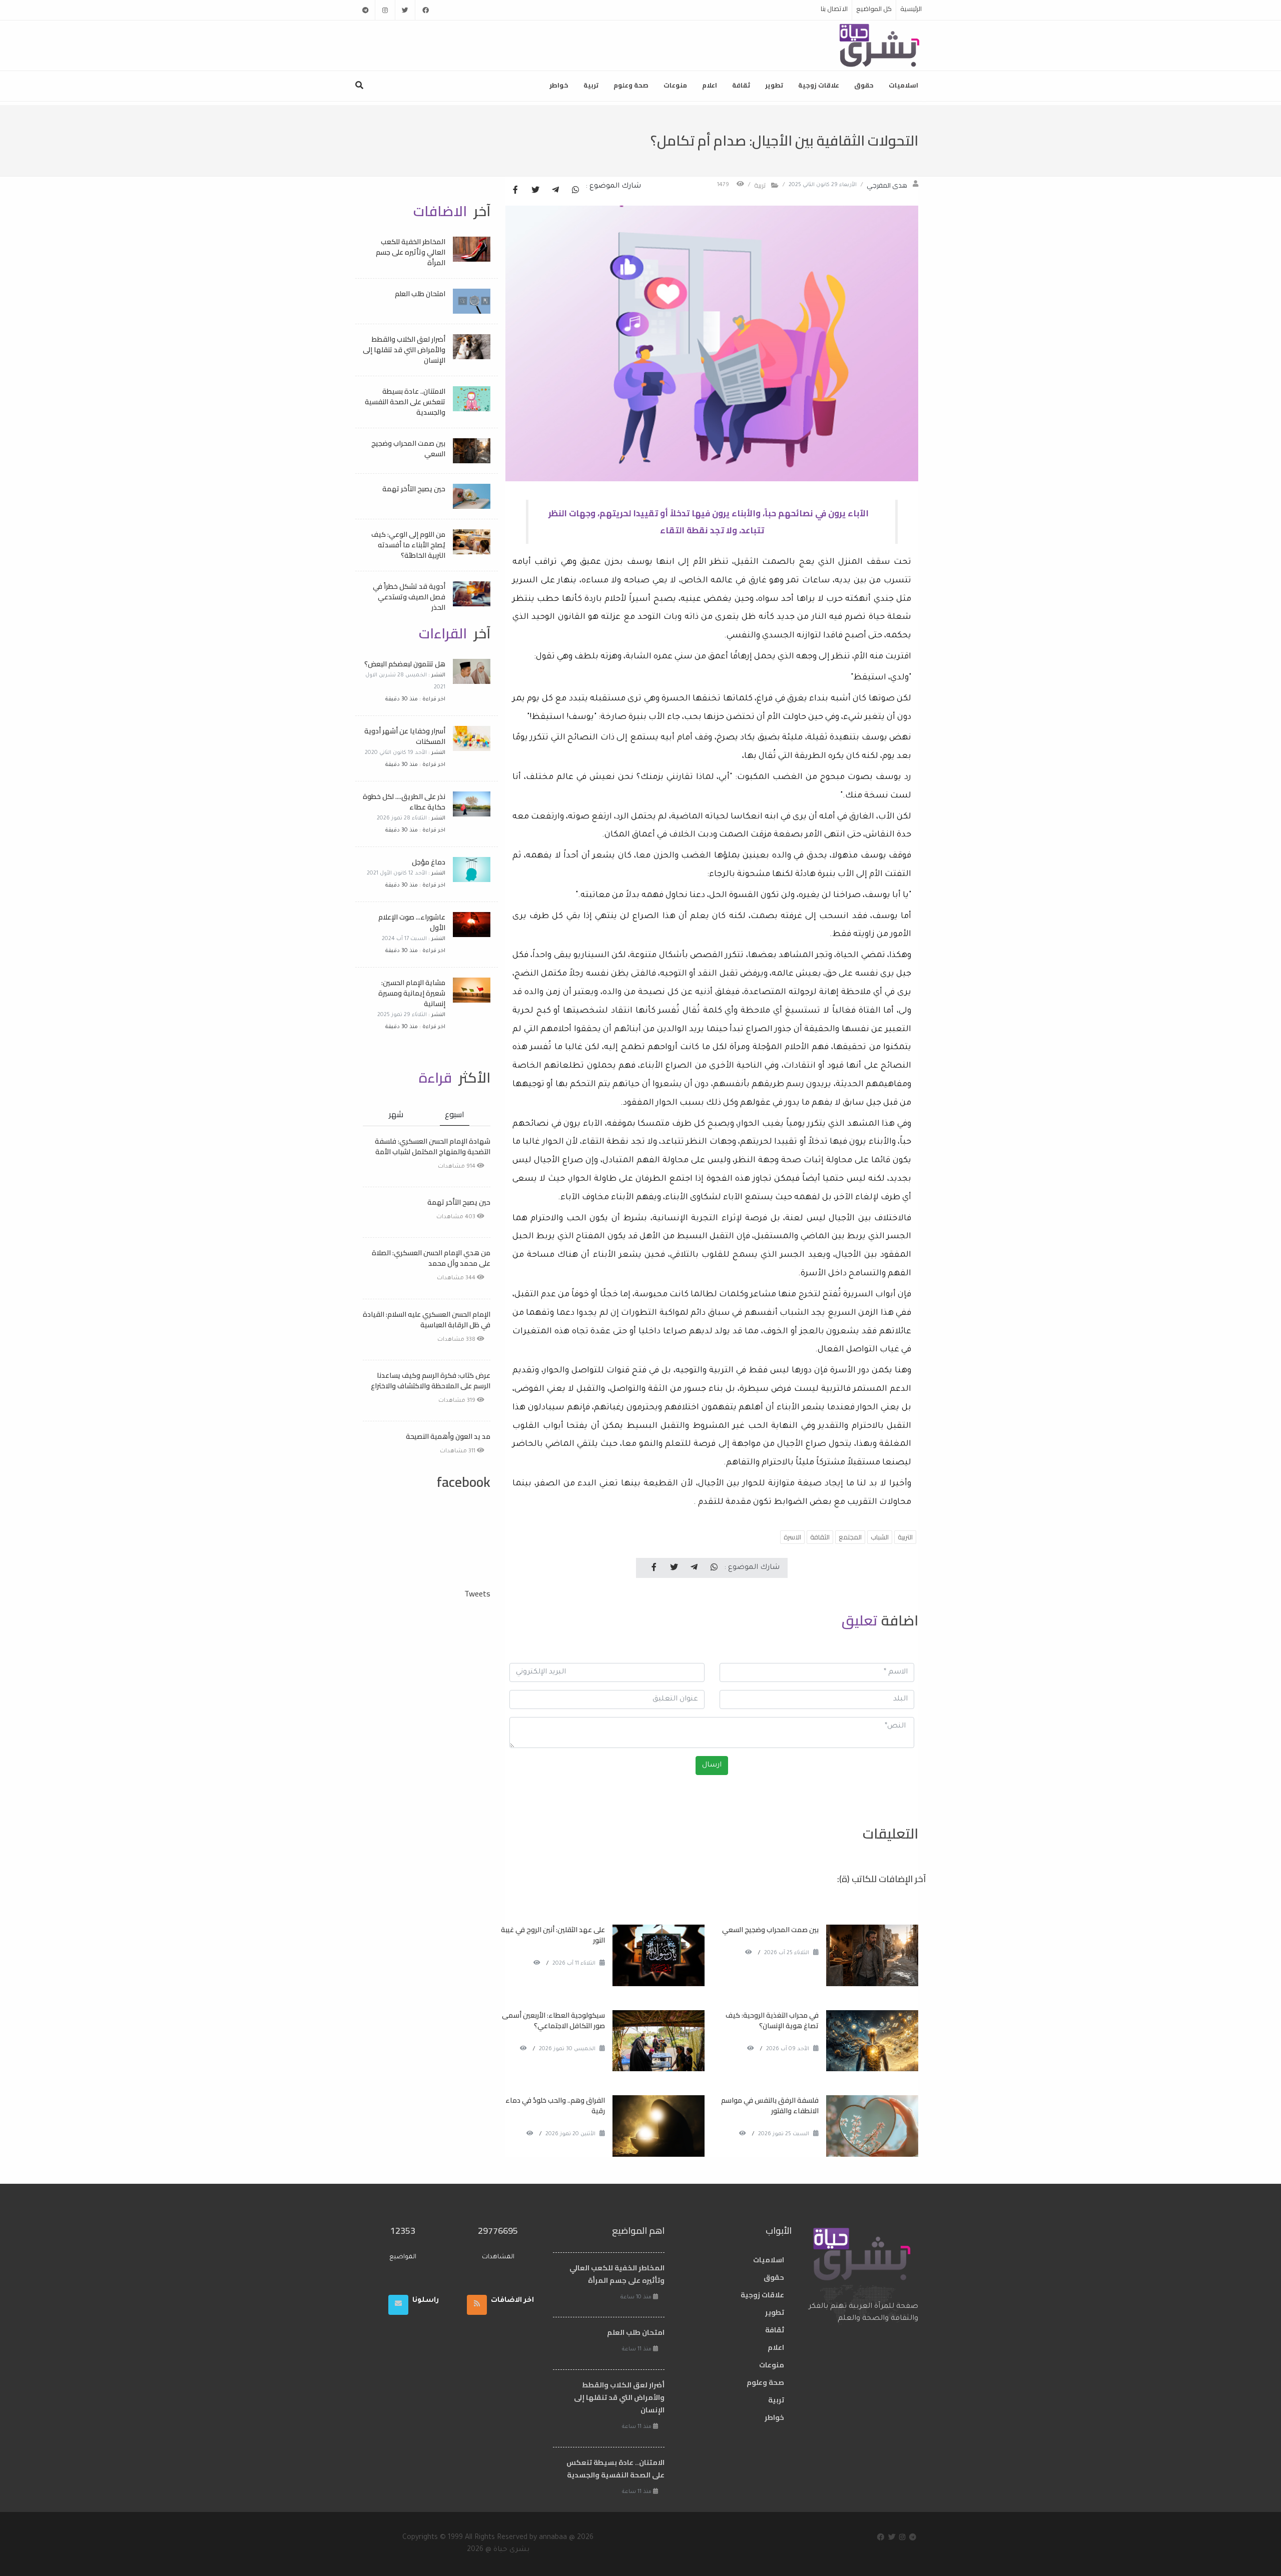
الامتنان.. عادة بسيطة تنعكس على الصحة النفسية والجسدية (405, 402)
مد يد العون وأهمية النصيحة (448, 1436)
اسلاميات (903, 85)
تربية (591, 85)
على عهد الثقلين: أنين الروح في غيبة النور (553, 1935)
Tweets (477, 1593)
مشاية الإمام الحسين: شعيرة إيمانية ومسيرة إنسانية (412, 993)
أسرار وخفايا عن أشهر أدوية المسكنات (405, 736)
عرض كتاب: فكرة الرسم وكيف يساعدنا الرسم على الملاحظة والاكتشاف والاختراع (431, 1381)
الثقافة (820, 1537)
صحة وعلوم (631, 85)
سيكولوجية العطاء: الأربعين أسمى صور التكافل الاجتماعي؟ (553, 2020)
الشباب (880, 1537)
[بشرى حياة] (880, 45)
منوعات (675, 85)
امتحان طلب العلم (420, 294)
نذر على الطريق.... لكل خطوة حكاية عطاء (404, 802)
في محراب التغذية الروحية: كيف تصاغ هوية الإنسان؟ (772, 2020)
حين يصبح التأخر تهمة (414, 489)
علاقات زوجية (819, 85)
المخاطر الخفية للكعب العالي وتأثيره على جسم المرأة (411, 252)
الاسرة (792, 1537)
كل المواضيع (874, 9)
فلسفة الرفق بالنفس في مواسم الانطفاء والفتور (770, 2105)
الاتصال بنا (834, 9)
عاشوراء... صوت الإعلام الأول (412, 922)
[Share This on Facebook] (515, 191)
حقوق (864, 85)
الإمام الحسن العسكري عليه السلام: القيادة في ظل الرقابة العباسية (427, 1320)
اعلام (710, 85)
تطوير (774, 85)
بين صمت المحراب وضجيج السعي (770, 1930)
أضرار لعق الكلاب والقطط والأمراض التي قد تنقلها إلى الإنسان (404, 350)
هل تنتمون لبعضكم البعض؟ (405, 664)
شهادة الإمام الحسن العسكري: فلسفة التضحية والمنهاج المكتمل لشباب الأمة (433, 1146)
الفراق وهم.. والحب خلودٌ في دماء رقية (555, 2105)
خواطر (559, 85)
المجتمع (850, 1537)
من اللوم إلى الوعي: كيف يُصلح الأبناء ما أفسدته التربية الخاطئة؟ (408, 545)
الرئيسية (911, 9)
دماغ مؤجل (429, 862)
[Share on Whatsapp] (575, 191)
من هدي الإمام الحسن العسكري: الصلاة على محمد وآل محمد (431, 1258)
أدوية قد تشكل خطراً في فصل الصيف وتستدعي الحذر (409, 597)
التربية (905, 1537)
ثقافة (741, 85)
